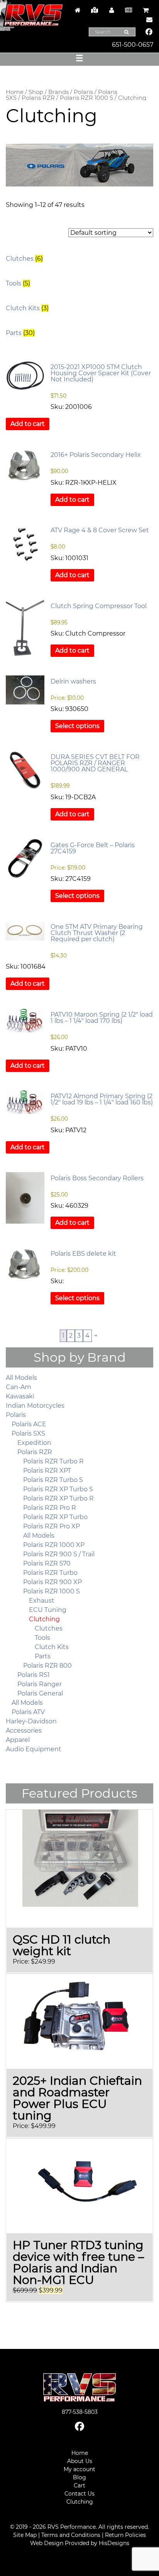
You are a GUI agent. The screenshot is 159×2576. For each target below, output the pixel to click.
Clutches (49, 1628)
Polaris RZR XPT (47, 1471)
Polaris (83, 92)
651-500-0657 (133, 45)
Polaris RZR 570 (47, 1563)
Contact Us (79, 2494)
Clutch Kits (52, 1647)
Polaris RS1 (34, 1675)
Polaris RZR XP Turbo (55, 1517)
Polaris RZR (38, 98)
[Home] (78, 10)
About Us (80, 2461)
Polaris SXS (28, 1433)
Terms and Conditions (71, 2535)
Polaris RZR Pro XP (52, 1526)
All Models (21, 1378)
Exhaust (42, 1601)
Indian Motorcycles (35, 1406)
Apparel (18, 1740)
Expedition (34, 1443)
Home (15, 92)
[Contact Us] (147, 20)
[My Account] (112, 10)
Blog (79, 2477)
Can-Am (19, 1387)
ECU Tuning (48, 1610)
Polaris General (40, 1693)
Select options (77, 726)
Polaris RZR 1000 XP (54, 1545)
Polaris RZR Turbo (50, 1573)
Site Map (25, 2535)
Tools (42, 1638)
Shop (36, 92)
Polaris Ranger (40, 1684)
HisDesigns (114, 2543)
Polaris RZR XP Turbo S (58, 1489)
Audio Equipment (34, 1749)
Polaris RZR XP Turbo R (58, 1498)
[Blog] (129, 10)
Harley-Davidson (31, 1721)
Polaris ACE (29, 1424)
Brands (58, 92)
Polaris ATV (28, 1712)
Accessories (24, 1731)
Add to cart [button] (28, 424)
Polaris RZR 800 (47, 1666)
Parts (43, 1656)
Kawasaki (20, 1396)
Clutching (44, 1619)
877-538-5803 (80, 2412)
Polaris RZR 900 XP (52, 1582)
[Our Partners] (95, 10)
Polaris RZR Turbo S (53, 1480)
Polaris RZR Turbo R (53, 1461)
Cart (79, 2485)
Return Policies (125, 2535)
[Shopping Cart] (145, 10)
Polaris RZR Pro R (50, 1508)
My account (79, 2469)
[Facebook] (149, 32)
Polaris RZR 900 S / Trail (59, 1554)
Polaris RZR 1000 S (86, 98)
